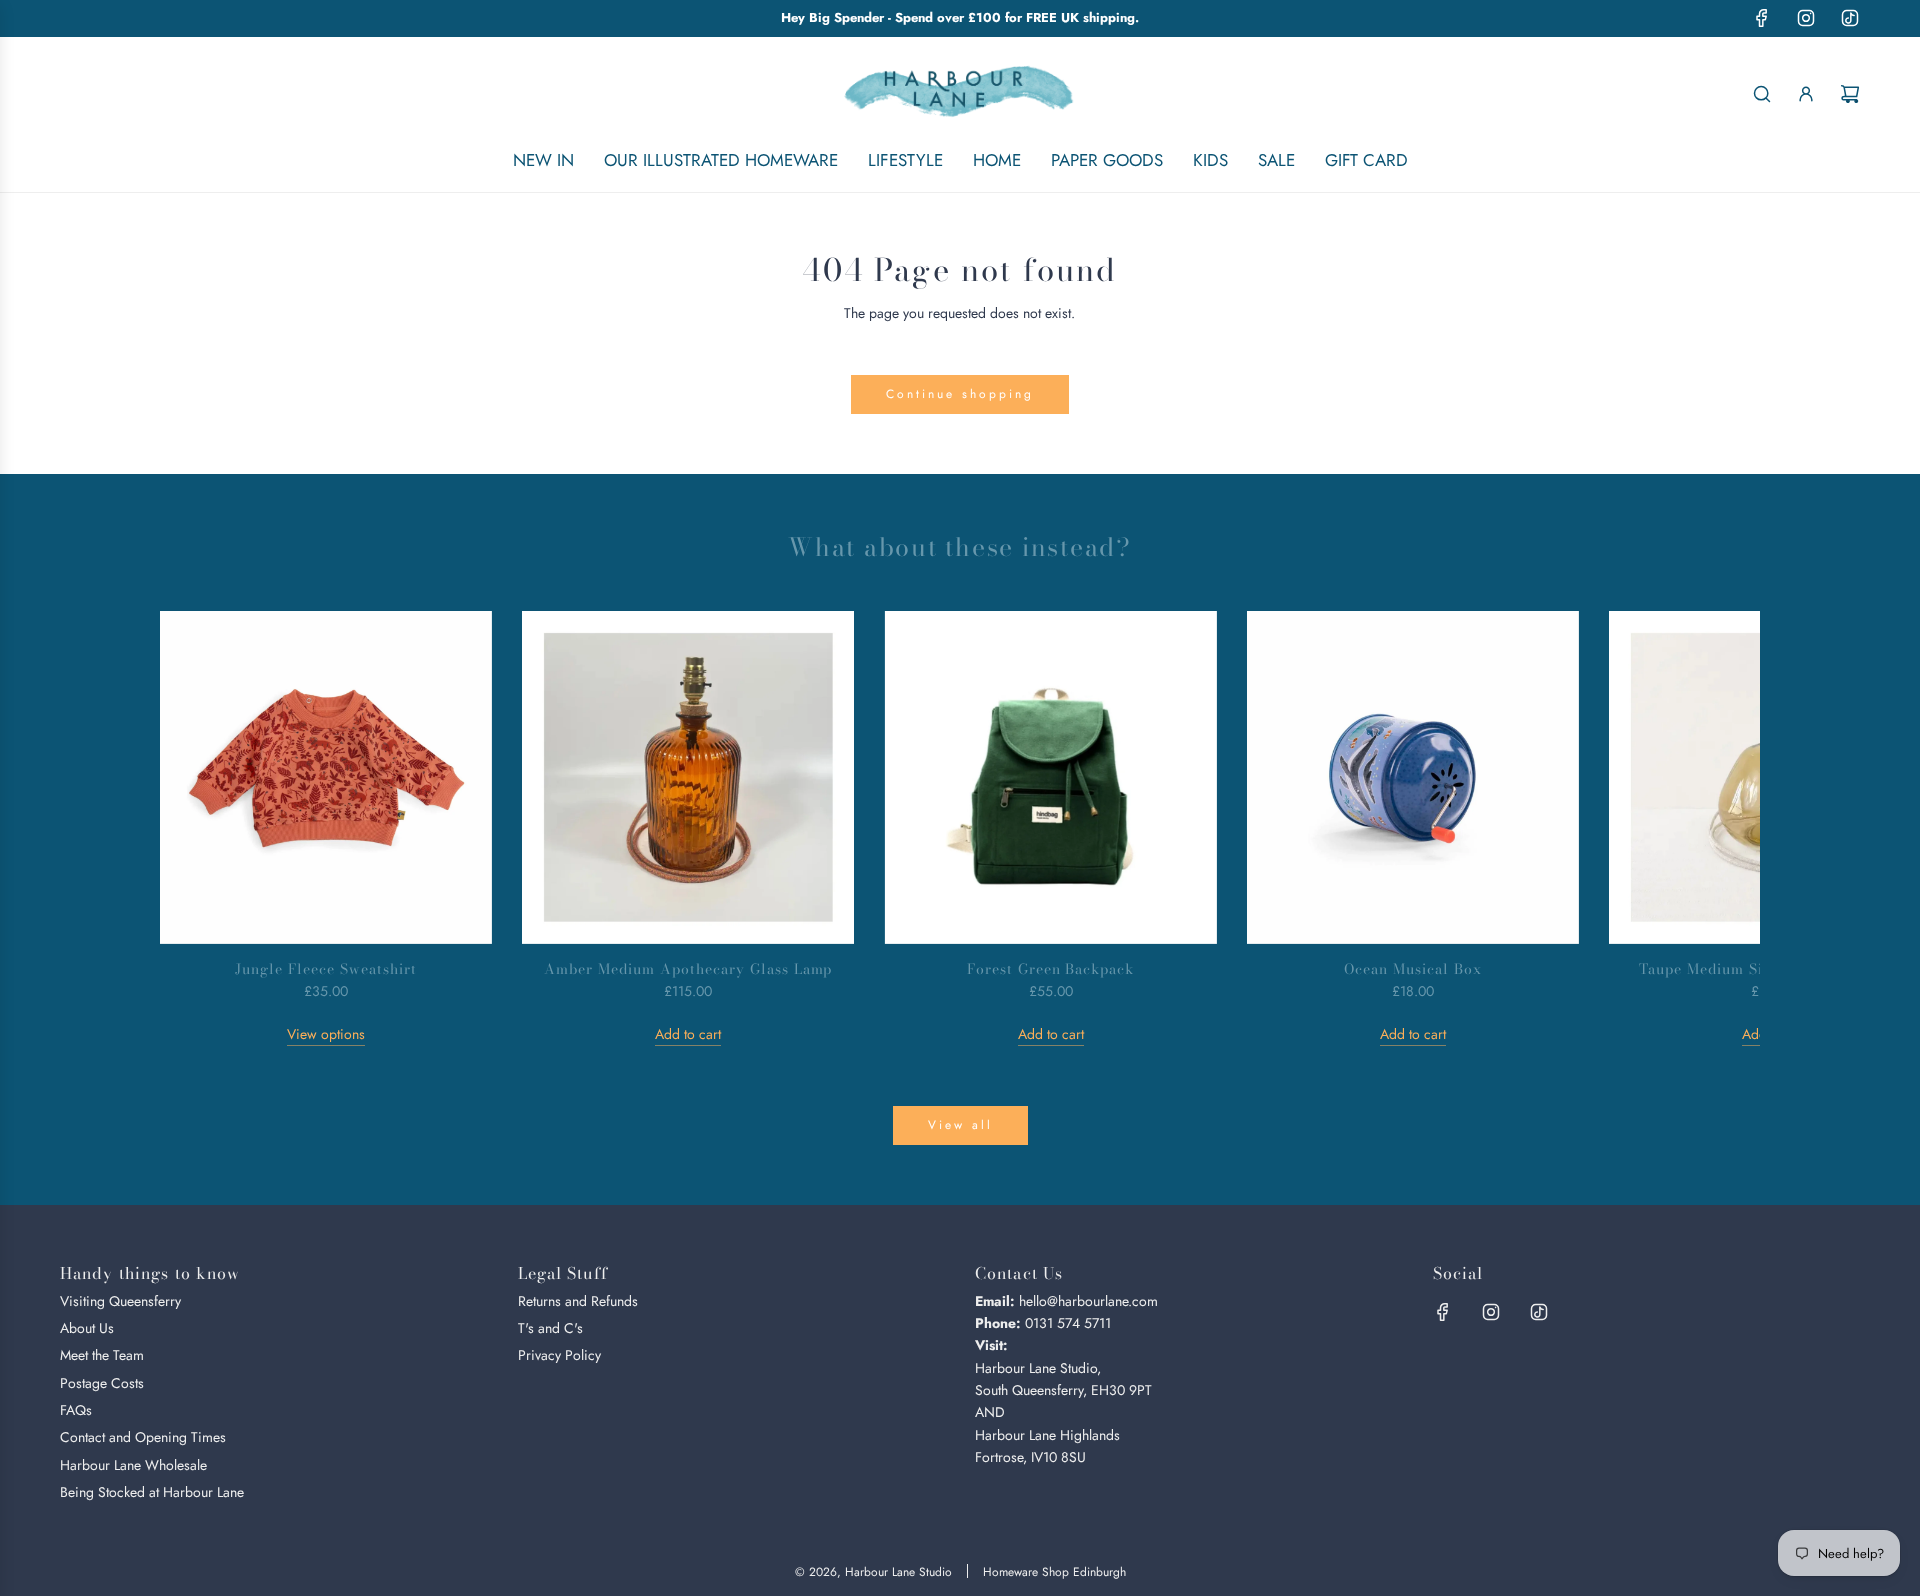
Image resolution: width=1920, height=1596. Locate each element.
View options (326, 1034)
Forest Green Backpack (1051, 969)
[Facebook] (1762, 18)
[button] (197, 829)
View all (960, 1125)
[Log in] (1806, 94)
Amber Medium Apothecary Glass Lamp (688, 969)
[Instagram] (1806, 18)
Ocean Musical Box (1413, 969)
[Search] (1762, 94)
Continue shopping (960, 394)
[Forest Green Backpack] (1050, 777)
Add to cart (688, 1034)
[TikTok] (1850, 18)
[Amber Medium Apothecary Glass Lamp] (688, 777)
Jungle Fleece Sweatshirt (326, 969)
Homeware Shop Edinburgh (1054, 1572)
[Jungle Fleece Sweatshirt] (326, 777)
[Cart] (1850, 94)
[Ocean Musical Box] (1413, 777)
